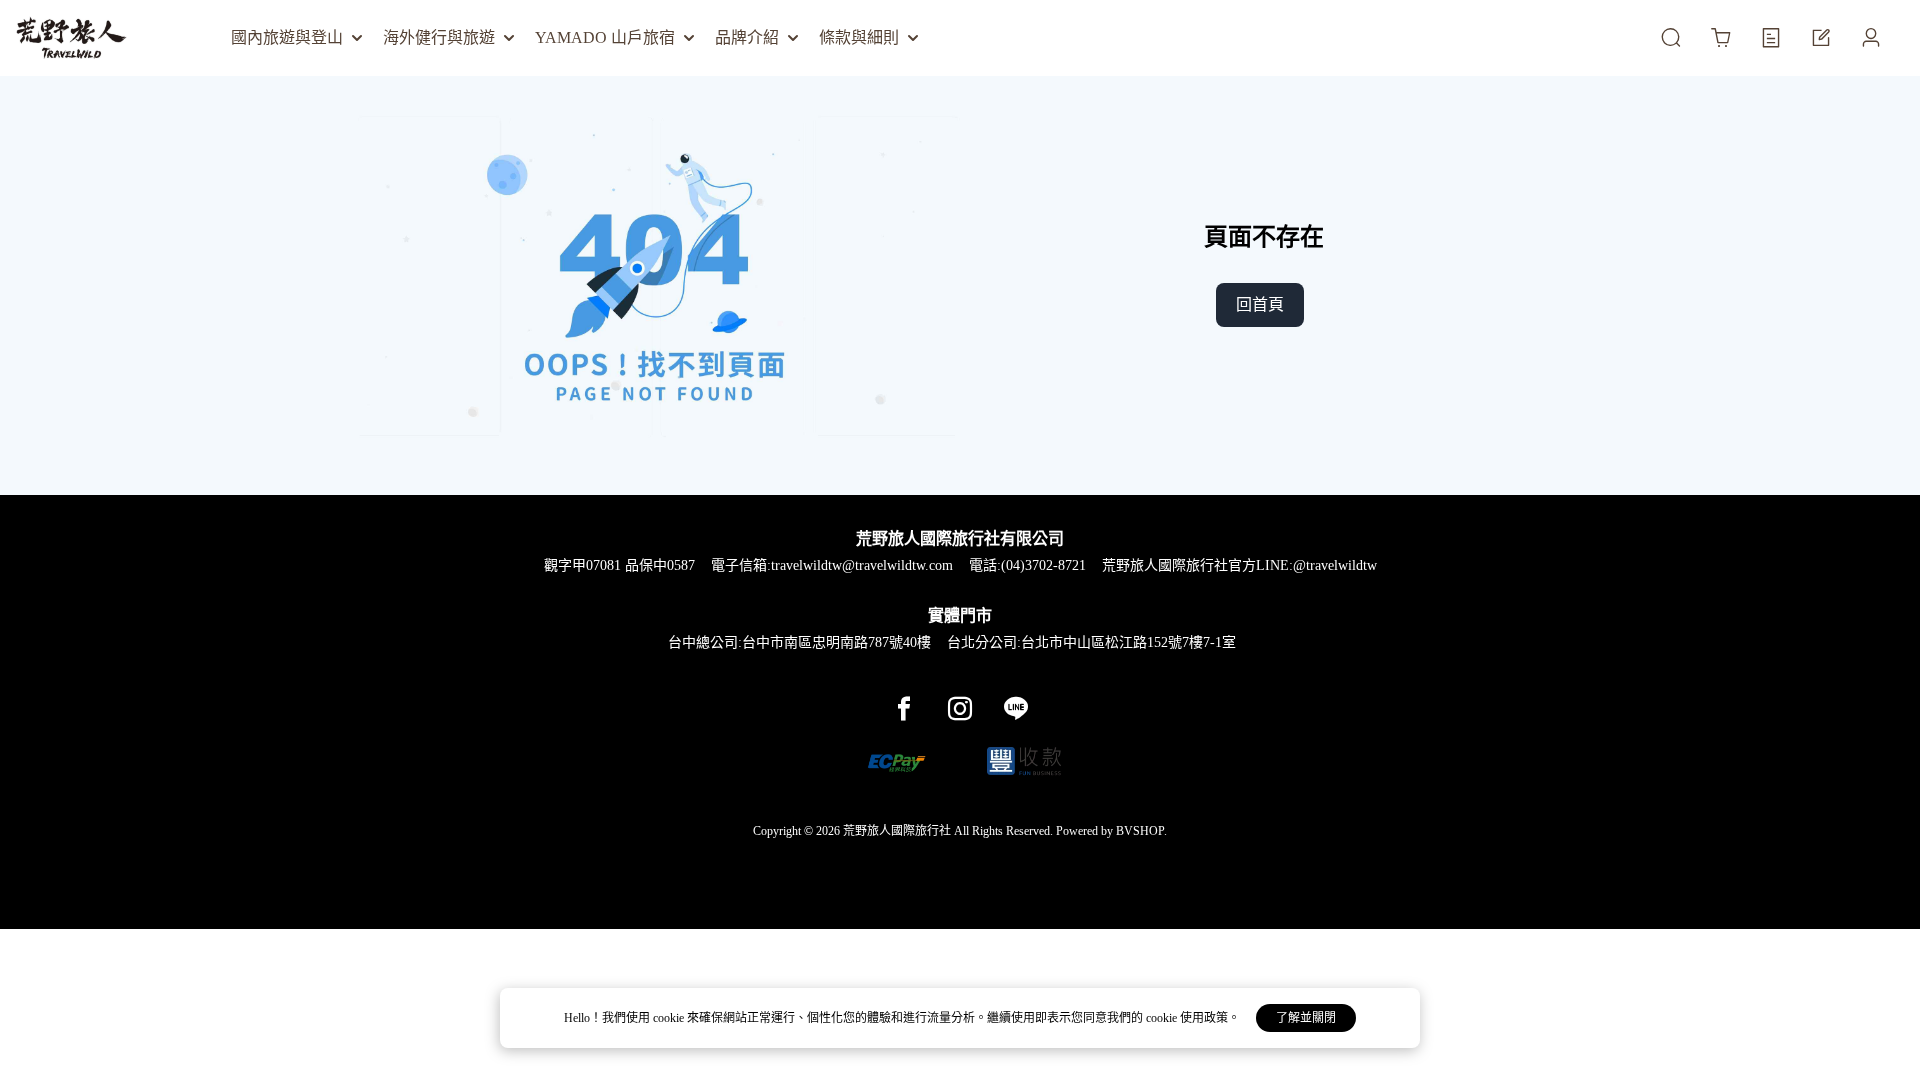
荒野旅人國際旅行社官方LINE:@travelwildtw (1239, 565)
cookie (670, 1018)
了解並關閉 (1306, 1018)
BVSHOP (1140, 831)
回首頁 (1260, 304)
